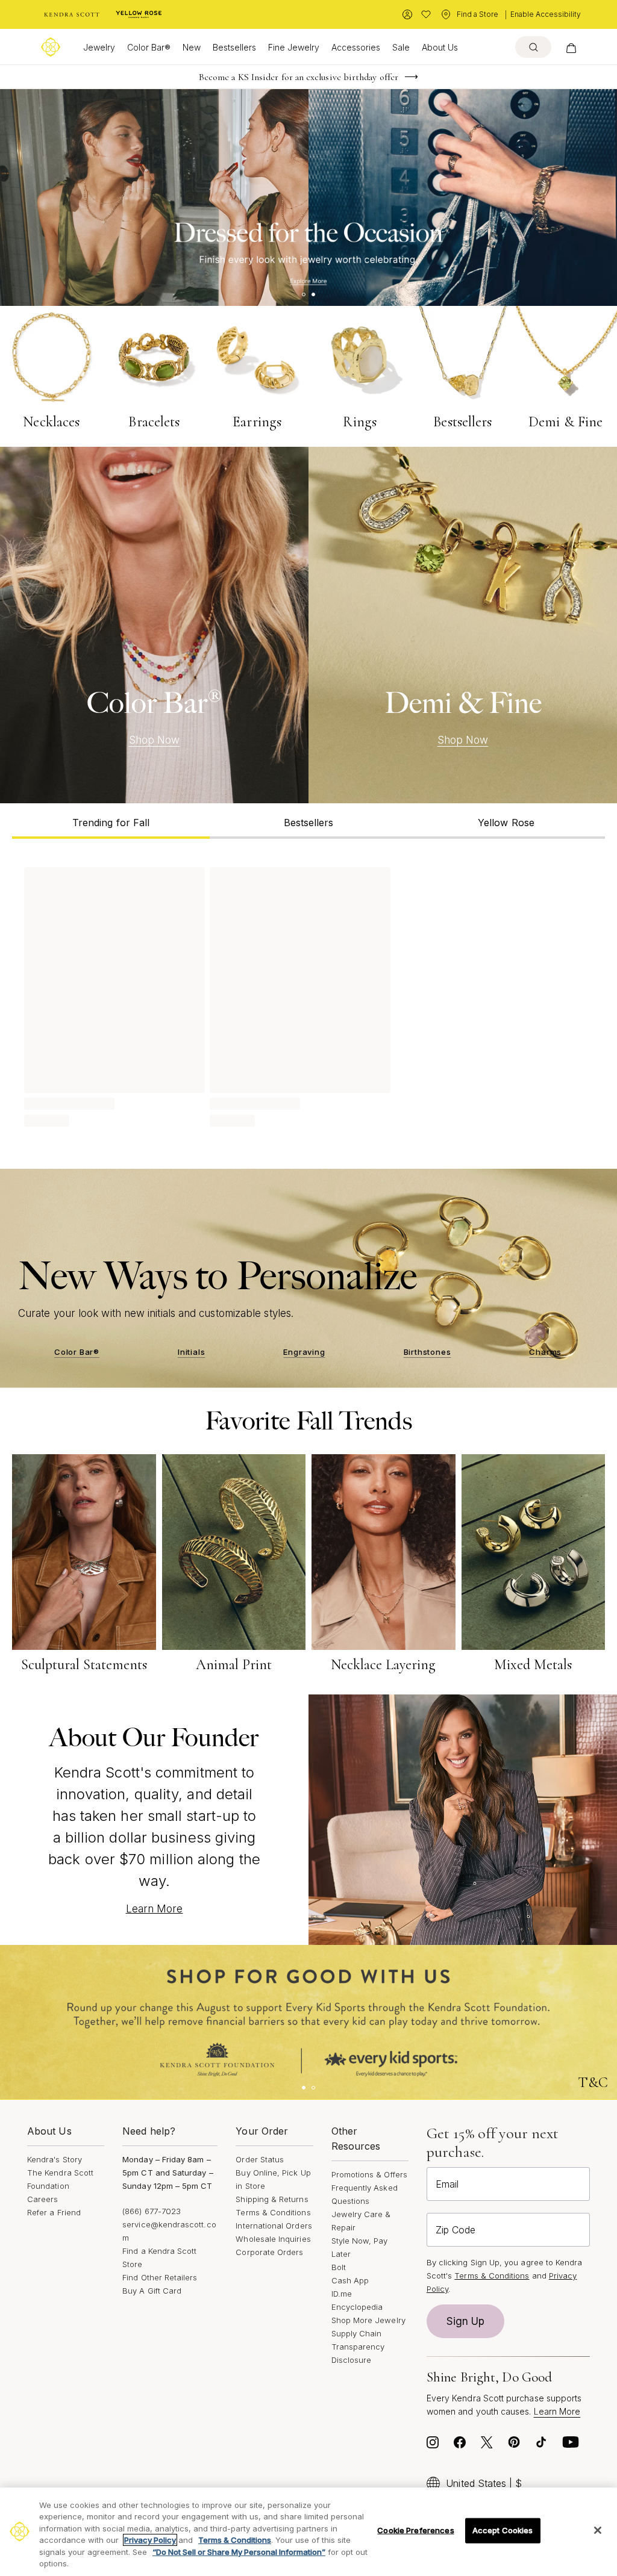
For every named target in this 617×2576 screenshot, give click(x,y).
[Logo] (51, 47)
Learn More (155, 1909)
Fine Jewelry (294, 47)
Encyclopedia (357, 2307)
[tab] (111, 821)
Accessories (356, 47)
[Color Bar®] (154, 625)
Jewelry (99, 47)
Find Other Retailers (160, 2277)
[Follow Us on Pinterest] (514, 2445)
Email (447, 2184)
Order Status (260, 2159)
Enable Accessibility (546, 14)
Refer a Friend (54, 2212)
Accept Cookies (503, 2530)
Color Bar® (149, 47)
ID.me (342, 2294)
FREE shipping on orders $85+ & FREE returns (299, 77)
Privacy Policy (150, 2540)
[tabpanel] (308, 995)
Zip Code (456, 2230)
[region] (308, 2532)
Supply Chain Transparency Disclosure (358, 2347)
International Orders (274, 2226)
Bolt (339, 2267)
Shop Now (155, 740)
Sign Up (466, 2321)
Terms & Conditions (273, 2212)
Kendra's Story (55, 2159)
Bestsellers (234, 47)
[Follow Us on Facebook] (460, 2445)
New (192, 47)
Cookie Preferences (415, 2530)
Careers (42, 2199)
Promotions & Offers (369, 2174)
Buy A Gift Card (152, 2291)
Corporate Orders (269, 2252)
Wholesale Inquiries (273, 2239)
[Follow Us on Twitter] (487, 2445)
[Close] (598, 2530)
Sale (401, 47)
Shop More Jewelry (368, 2320)
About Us (440, 47)
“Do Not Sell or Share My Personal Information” (239, 2552)
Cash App (350, 2280)
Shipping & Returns (272, 2199)
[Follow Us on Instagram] (433, 2445)
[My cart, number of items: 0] (571, 47)
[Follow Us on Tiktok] (541, 2445)
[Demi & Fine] (463, 625)
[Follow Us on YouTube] (571, 2445)
